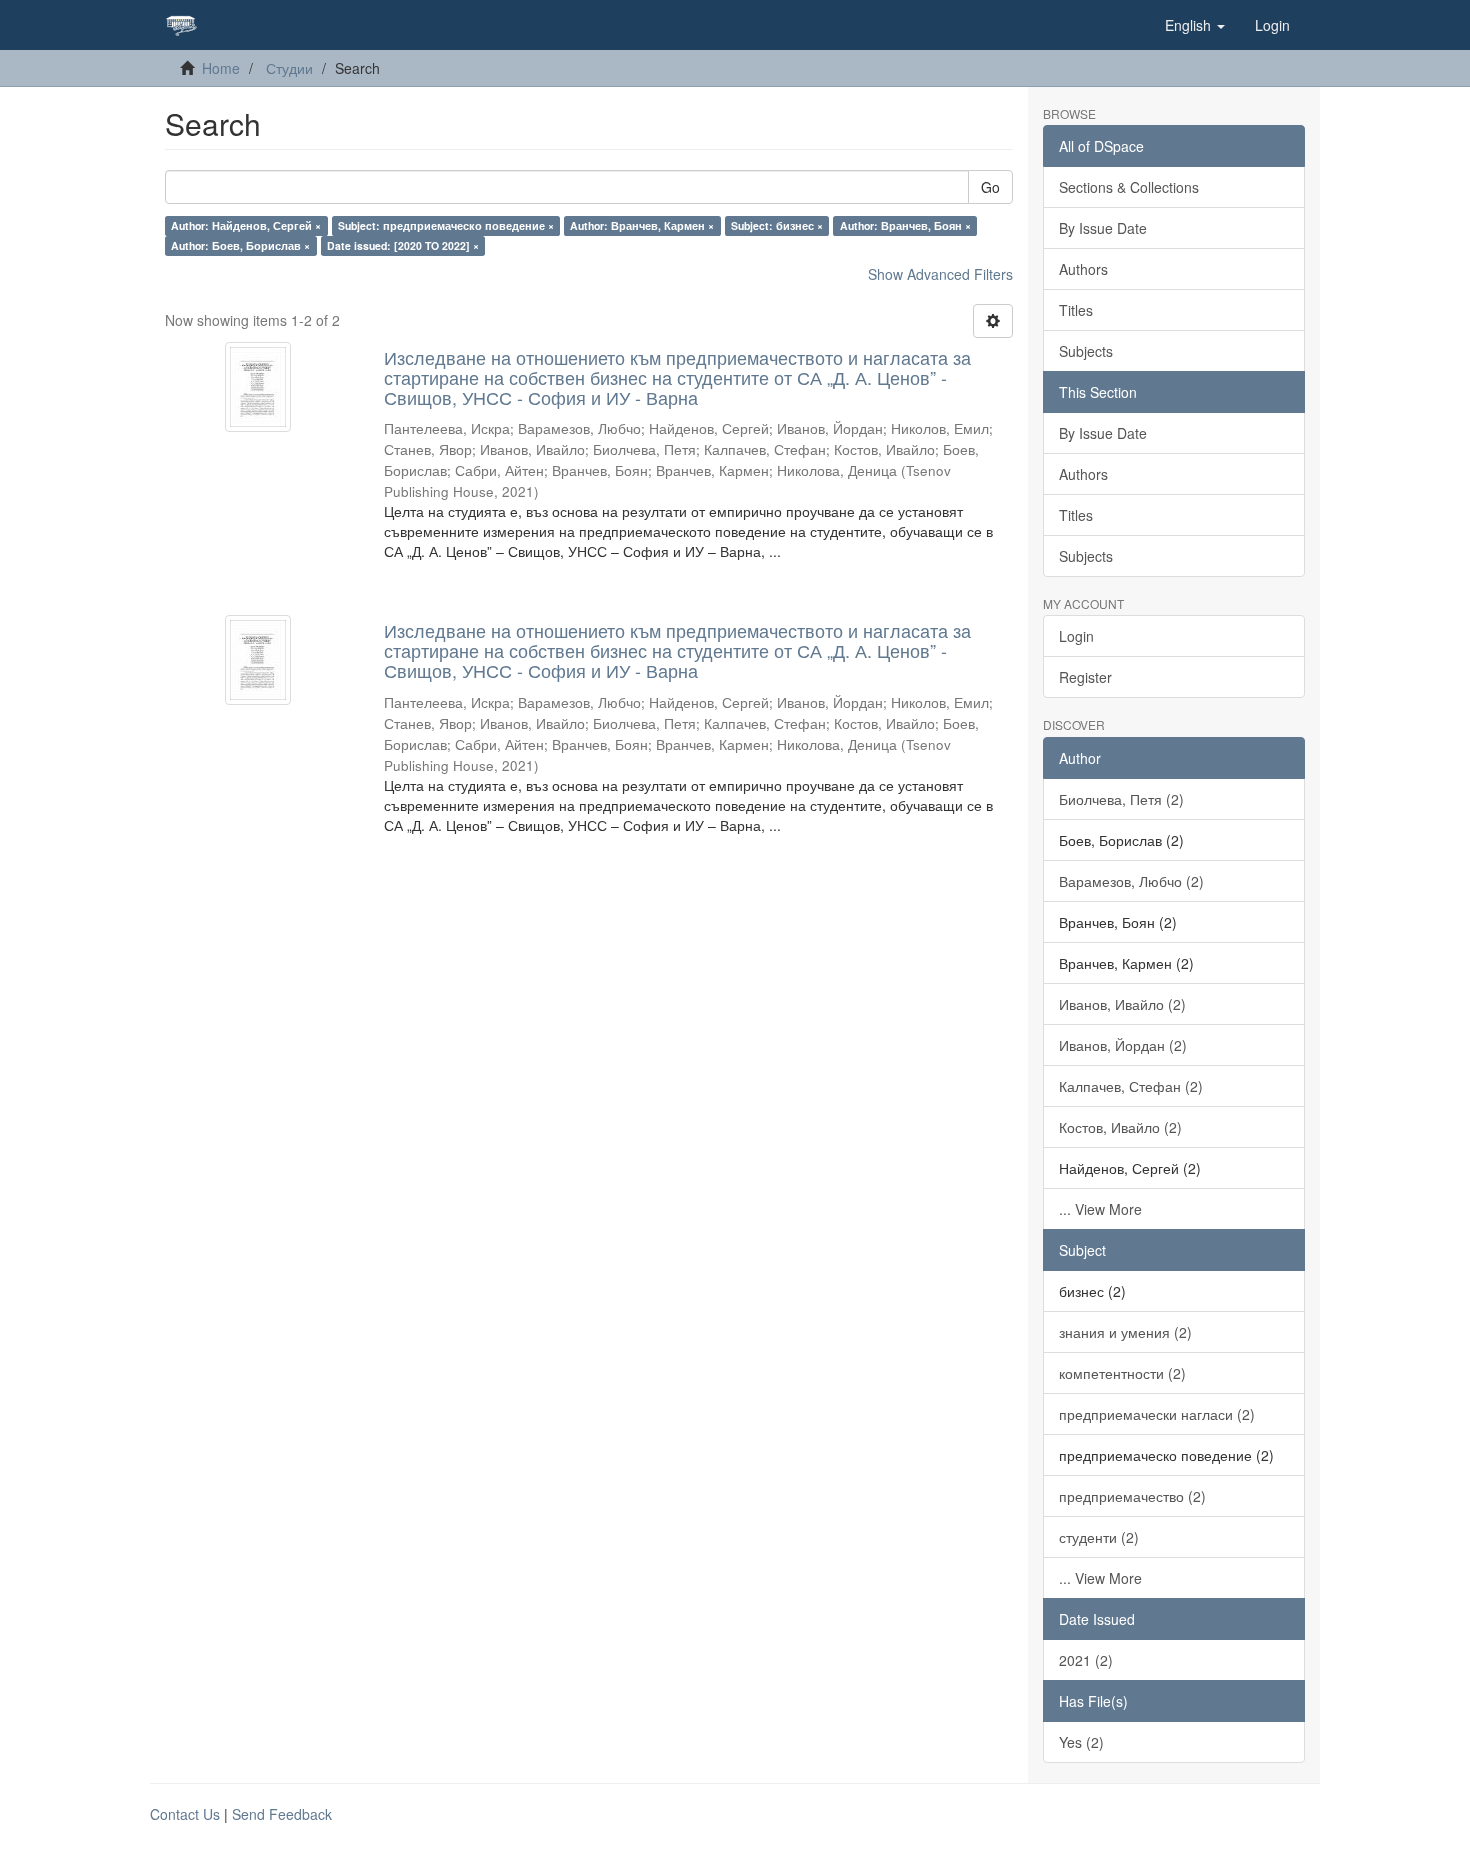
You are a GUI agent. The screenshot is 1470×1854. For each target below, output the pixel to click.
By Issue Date (1103, 228)
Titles (1076, 310)
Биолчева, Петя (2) (1121, 799)
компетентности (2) (1122, 1373)
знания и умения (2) (1125, 1332)
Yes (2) (1081, 1742)
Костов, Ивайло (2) (1120, 1127)
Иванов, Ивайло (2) (1122, 1004)
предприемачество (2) (1132, 1496)
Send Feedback (282, 1814)
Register (1085, 677)
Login (1076, 636)
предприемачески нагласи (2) (1157, 1414)
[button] (1195, 25)
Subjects (1086, 351)
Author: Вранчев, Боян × (905, 225)
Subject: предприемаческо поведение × (446, 225)
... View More (1100, 1209)
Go (990, 187)
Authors (1083, 269)
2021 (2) (1086, 1660)
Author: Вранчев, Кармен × (642, 225)
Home (221, 68)
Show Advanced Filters (940, 274)
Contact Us (185, 1814)
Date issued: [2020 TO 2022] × (403, 245)
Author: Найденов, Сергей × (246, 225)
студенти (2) (1099, 1537)
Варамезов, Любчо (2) (1131, 881)
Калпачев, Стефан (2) (1131, 1086)
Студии (289, 68)
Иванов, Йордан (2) (1123, 1045)
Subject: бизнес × (777, 225)
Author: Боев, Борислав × (240, 245)
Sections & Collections (1129, 187)
